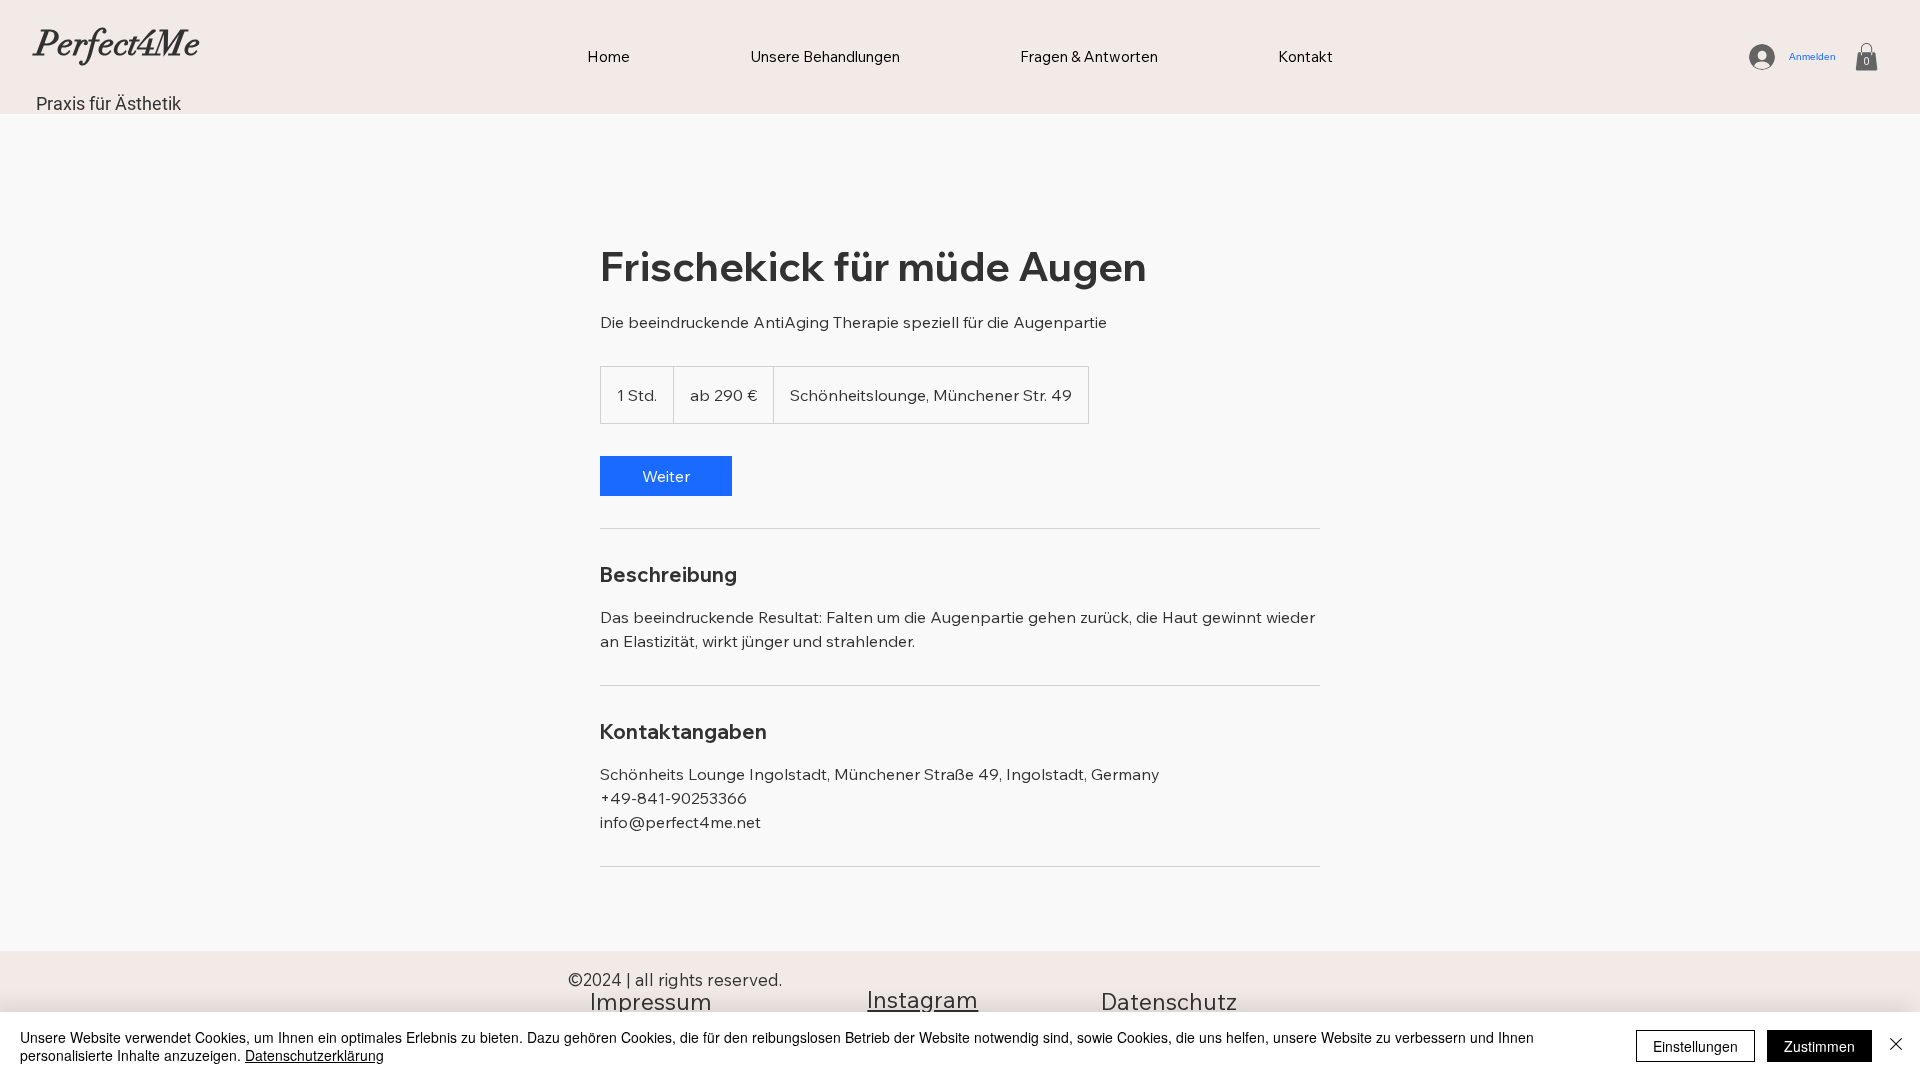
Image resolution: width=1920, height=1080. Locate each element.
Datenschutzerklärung (314, 1055)
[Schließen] (1896, 1046)
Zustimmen (1819, 1046)
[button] (1866, 56)
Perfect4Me (118, 43)
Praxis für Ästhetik (108, 103)
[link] (666, 476)
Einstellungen (1695, 1046)
